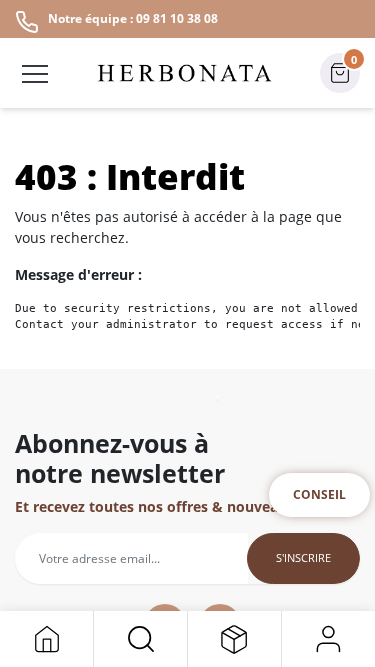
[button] (140, 639)
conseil (319, 494)
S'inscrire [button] (303, 557)
